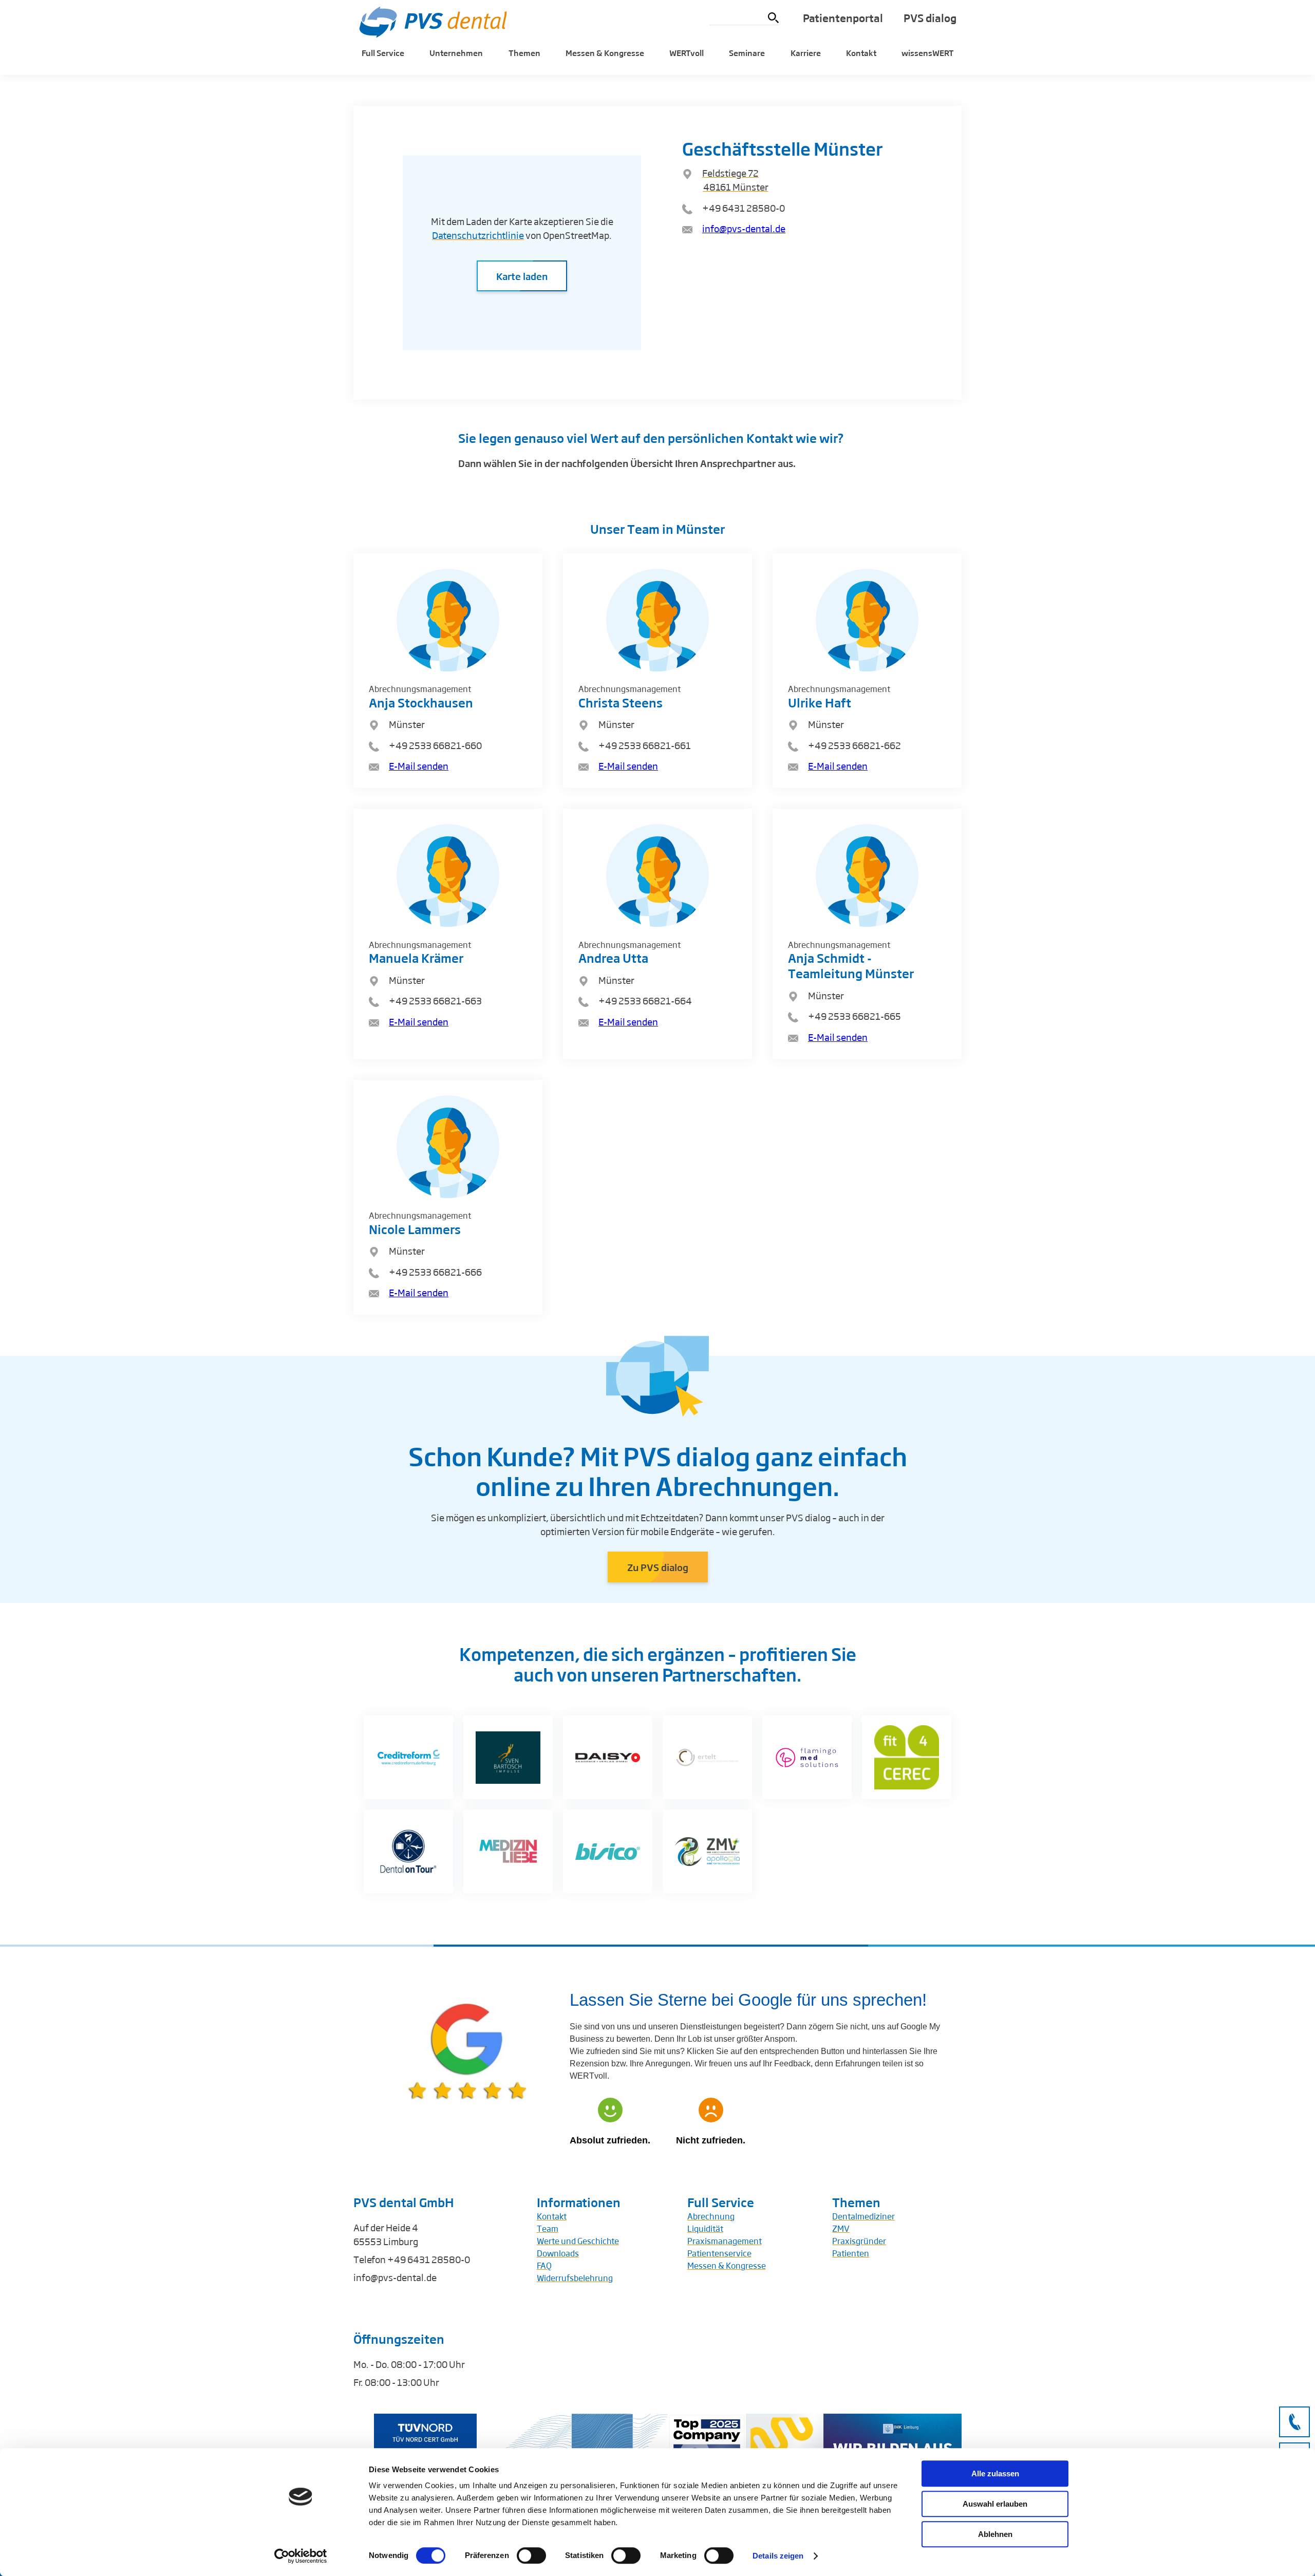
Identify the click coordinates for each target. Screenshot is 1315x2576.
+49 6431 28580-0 (744, 208)
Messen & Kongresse (605, 53)
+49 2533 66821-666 (435, 1272)
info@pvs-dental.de (744, 228)
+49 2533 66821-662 (854, 745)
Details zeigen (778, 2556)
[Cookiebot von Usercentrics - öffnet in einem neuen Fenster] (301, 2556)
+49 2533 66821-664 (645, 1000)
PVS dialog (930, 18)
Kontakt (861, 53)
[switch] (531, 2555)
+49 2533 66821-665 (854, 1016)
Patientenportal (843, 18)
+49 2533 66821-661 (645, 745)
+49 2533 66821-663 (435, 1000)
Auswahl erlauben (995, 2504)
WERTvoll (687, 53)
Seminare (747, 53)
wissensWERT (928, 53)
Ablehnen (995, 2534)
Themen (524, 53)
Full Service (383, 53)
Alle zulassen (995, 2474)
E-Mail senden (419, 766)
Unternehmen (456, 53)
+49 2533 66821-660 (435, 745)
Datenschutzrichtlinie (478, 235)
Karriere (806, 53)
